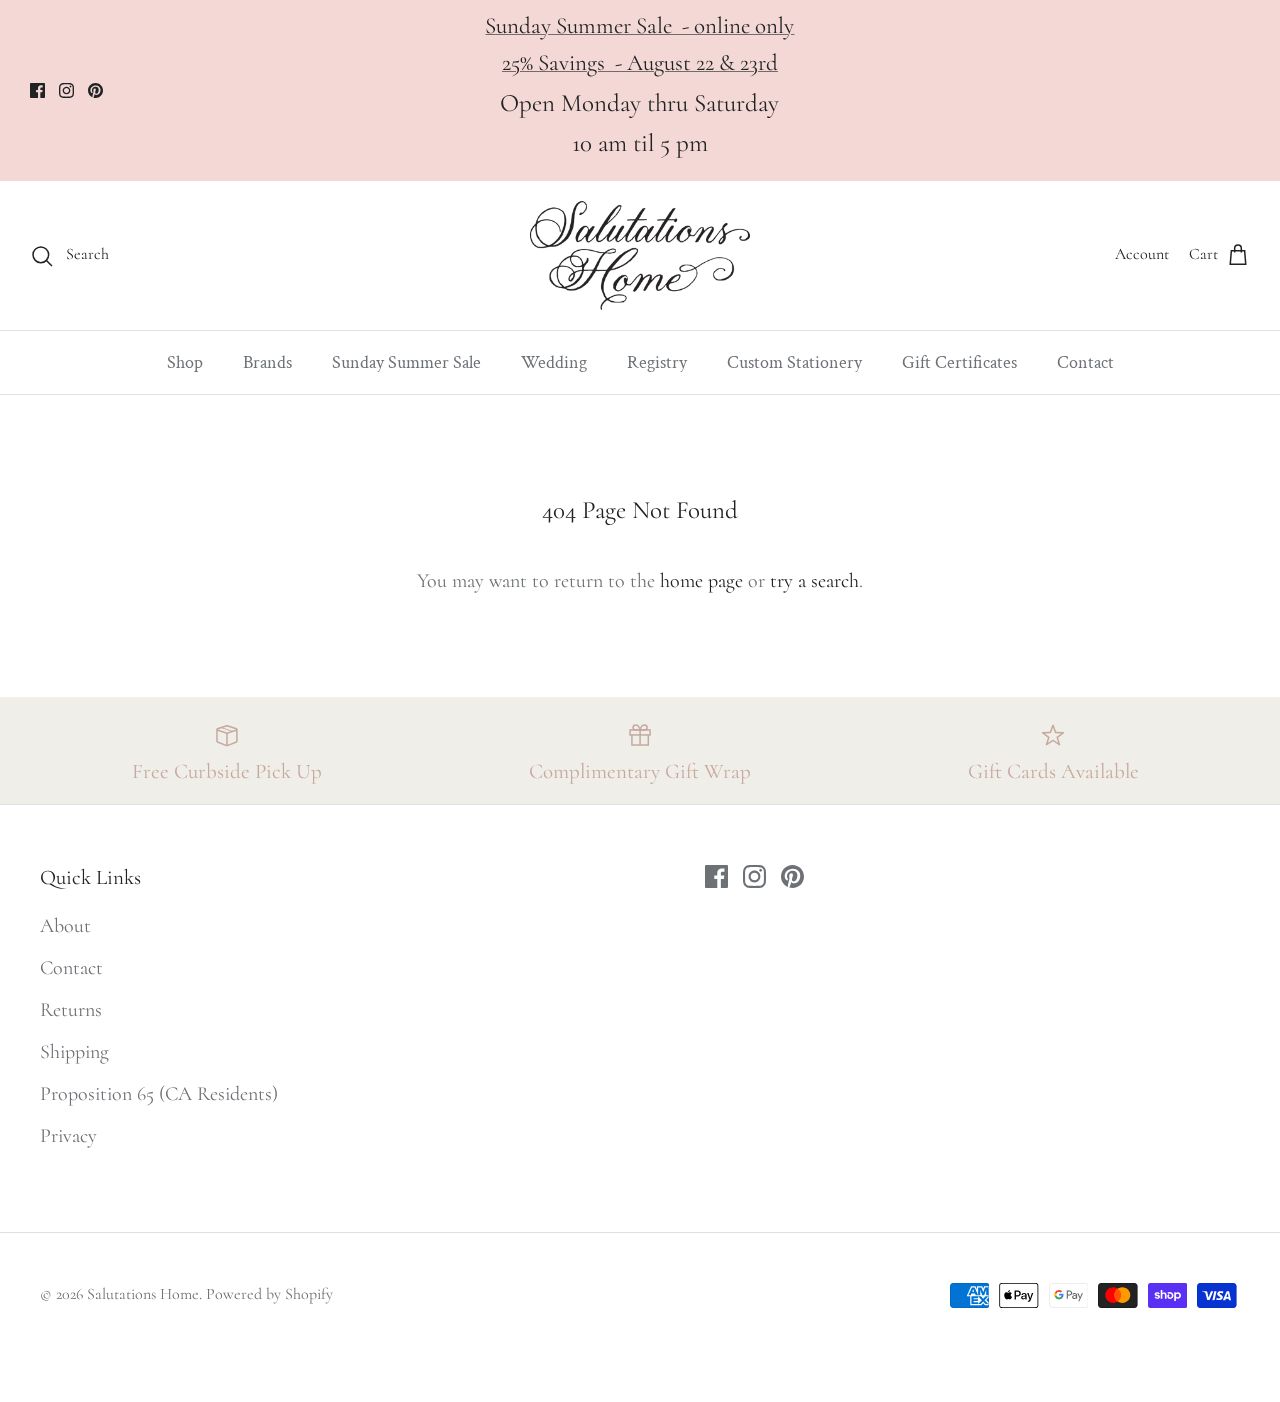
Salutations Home (143, 1294)
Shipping (74, 1052)
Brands (267, 362)
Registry (657, 362)
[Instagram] (66, 90)
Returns (71, 1010)
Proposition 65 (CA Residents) (159, 1094)
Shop (185, 362)
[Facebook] (37, 90)
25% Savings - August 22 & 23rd (640, 63)
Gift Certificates (959, 362)
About (65, 926)
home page (701, 581)
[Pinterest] (95, 90)
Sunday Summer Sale (406, 362)
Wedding (554, 362)
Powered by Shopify (269, 1294)
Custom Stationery (794, 362)
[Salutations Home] (640, 255)
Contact (1085, 362)
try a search (814, 581)
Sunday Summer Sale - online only (639, 26)
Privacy (68, 1136)
